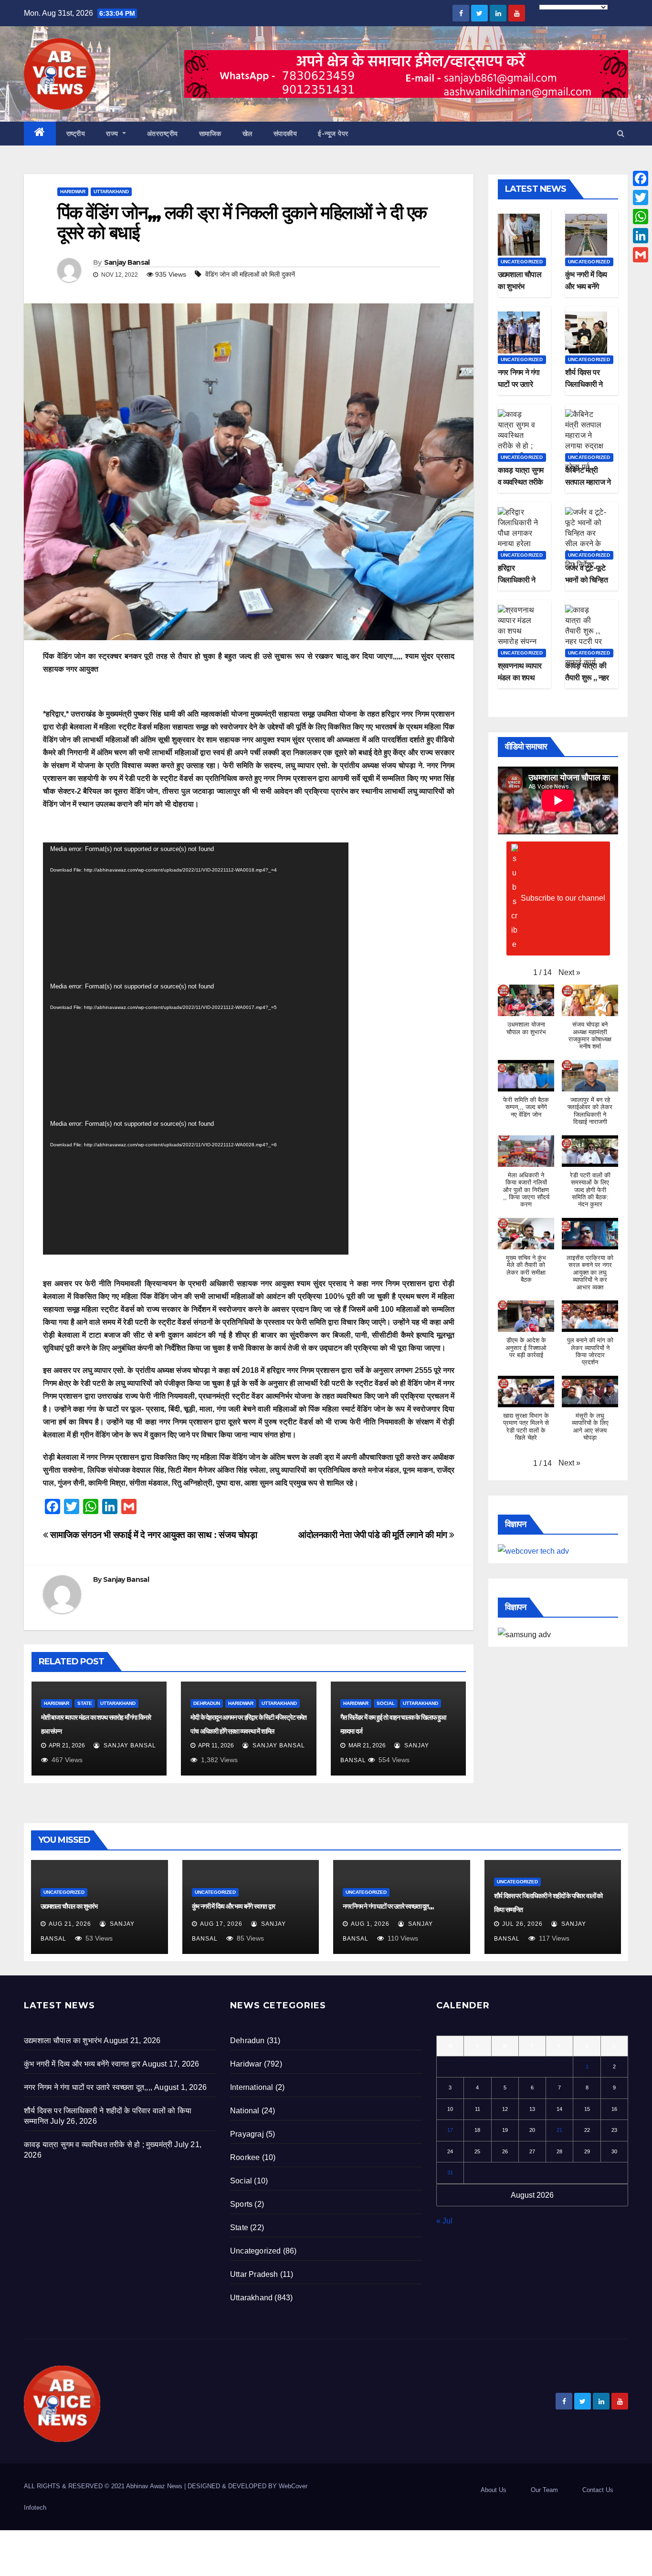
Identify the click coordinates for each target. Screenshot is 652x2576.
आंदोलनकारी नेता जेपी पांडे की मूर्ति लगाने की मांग (374, 1535)
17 (450, 2130)
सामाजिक (210, 134)
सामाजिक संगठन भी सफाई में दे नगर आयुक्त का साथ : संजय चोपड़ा (153, 1535)
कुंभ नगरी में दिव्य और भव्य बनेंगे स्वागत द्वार (586, 286)
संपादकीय (285, 134)
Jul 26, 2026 (522, 1924)
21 (559, 2130)
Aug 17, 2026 (221, 1924)
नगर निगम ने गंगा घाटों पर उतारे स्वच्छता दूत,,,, (519, 384)
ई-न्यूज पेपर (333, 134)
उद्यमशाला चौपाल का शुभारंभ (69, 1906)
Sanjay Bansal (127, 262)
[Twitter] (641, 197)
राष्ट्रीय (76, 134)
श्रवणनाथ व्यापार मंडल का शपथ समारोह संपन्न (520, 678)
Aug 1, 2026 (370, 1924)
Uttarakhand (111, 192)
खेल (247, 134)
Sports (241, 2204)
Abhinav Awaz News (154, 2486)
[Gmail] (641, 255)
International (252, 2087)
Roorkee (245, 2157)
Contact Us (598, 2490)
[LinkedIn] (641, 236)
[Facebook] (641, 178)
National (245, 2111)
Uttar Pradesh (254, 2274)
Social (386, 1703)
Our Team (544, 2490)
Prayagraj (247, 2134)
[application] (196, 911)
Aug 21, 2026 (70, 1924)
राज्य (113, 134)
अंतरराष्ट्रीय (163, 134)
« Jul (444, 2221)
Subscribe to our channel (563, 898)
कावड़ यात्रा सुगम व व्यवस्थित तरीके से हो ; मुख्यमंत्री (521, 482)
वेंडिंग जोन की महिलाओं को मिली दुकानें (250, 274)
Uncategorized (522, 262)
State (85, 1703)
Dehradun (207, 1703)
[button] (621, 133)
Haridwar (73, 192)
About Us (494, 2490)
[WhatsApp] (641, 217)
